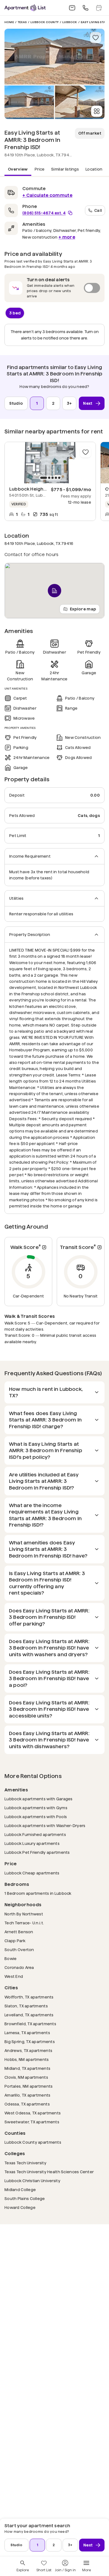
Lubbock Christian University (32, 2181)
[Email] (72, 8)
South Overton (19, 1950)
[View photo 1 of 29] (54, 57)
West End (14, 1976)
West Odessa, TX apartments (33, 2113)
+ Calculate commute (47, 195)
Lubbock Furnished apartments (35, 1834)
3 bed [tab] (15, 313)
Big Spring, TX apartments (30, 2042)
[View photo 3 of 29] (80, 102)
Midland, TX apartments (27, 2068)
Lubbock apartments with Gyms (36, 1808)
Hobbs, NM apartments (27, 2059)
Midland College (20, 2190)
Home (9, 22)
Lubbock (70, 22)
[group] (50, 463)
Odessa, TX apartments (27, 2104)
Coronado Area (19, 1967)
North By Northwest (24, 1914)
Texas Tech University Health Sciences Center (49, 2172)
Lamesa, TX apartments (27, 2033)
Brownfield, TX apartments (30, 2024)
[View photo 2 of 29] (29, 102)
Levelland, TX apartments (29, 2015)
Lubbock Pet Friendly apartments (37, 1852)
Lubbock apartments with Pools (36, 1817)
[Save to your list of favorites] (96, 38)
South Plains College (25, 2198)
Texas (22, 22)
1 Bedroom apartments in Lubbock (38, 1893)
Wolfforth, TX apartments (29, 1997)
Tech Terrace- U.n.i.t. (24, 1923)
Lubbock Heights (29, 489)
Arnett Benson (19, 1932)
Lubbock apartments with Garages (39, 1799)
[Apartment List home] (25, 8)
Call (98, 210)
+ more (67, 237)
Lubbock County (45, 22)
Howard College (20, 2207)
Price (40, 169)
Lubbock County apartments (33, 2142)
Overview (18, 169)
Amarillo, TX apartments (27, 2095)
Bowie (10, 1958)
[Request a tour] (99, 8)
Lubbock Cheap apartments (32, 1873)
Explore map (83, 609)
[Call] (86, 8)
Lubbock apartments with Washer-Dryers (45, 1826)
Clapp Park (15, 1941)
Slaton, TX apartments (26, 2006)
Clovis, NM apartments (26, 2077)
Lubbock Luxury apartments (32, 1843)
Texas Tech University (25, 2163)
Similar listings (65, 169)
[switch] (54, 288)
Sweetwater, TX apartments (32, 2122)
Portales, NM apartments (29, 2086)
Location (94, 169)
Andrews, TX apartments (28, 2050)
